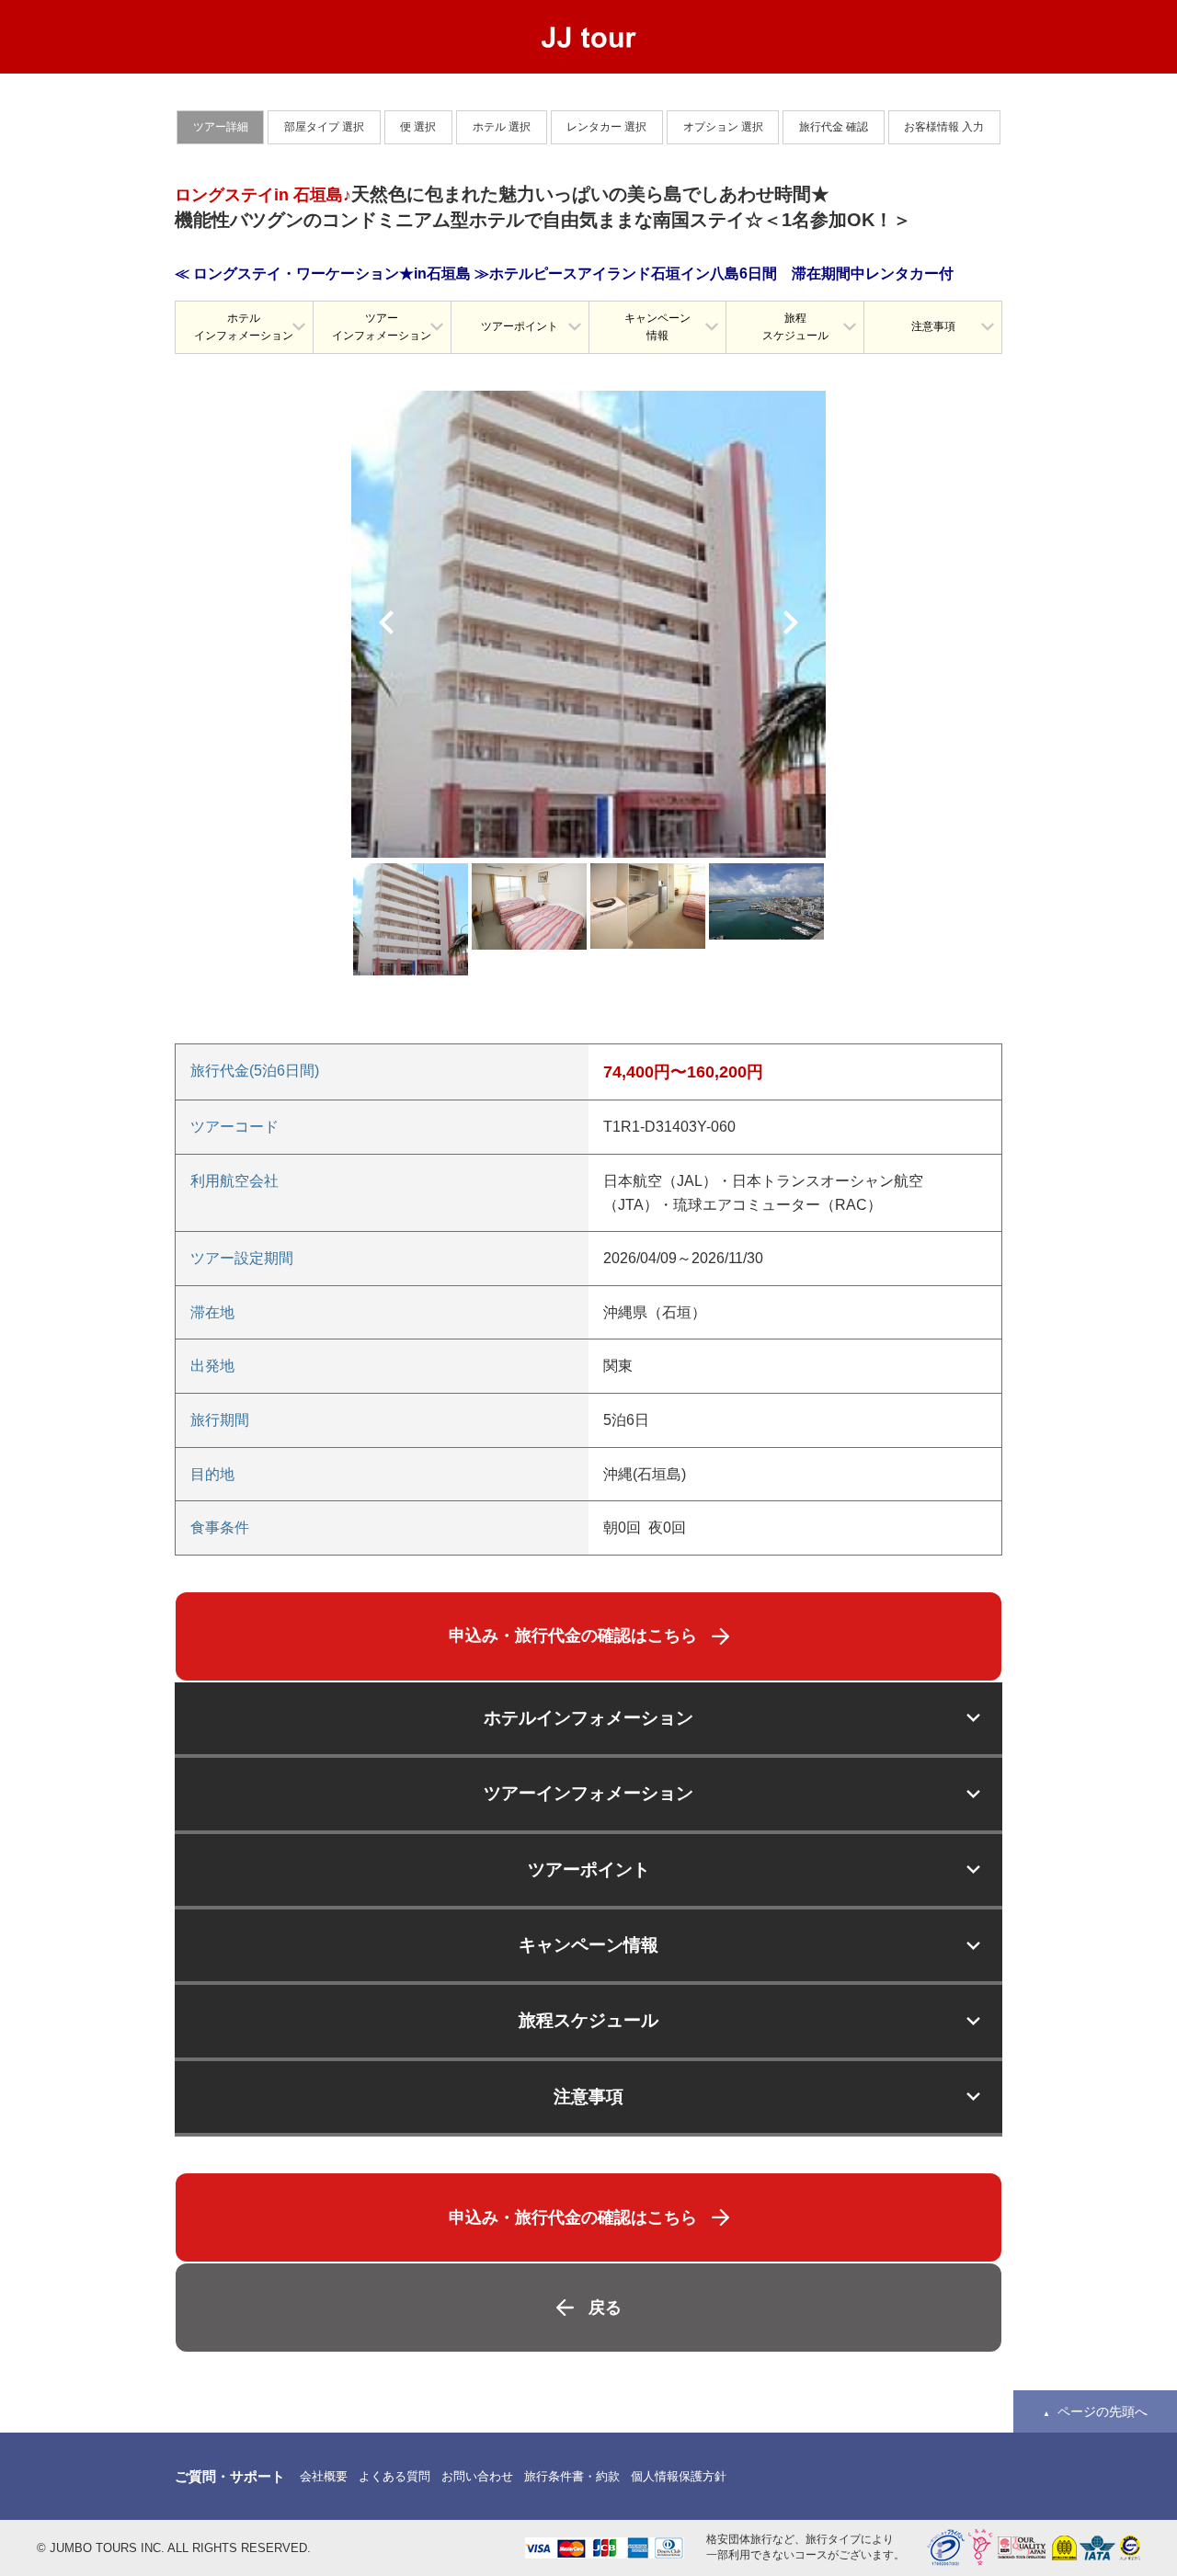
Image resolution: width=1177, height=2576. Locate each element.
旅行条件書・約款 (572, 2476)
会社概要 (324, 2476)
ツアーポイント (520, 326)
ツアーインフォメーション (382, 327)
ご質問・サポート (230, 2476)
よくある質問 (394, 2476)
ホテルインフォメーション (244, 327)
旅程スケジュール (795, 327)
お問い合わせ (477, 2476)
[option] (588, 624)
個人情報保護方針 (679, 2476)
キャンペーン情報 (657, 327)
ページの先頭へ (1103, 2411)
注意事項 (933, 326)
